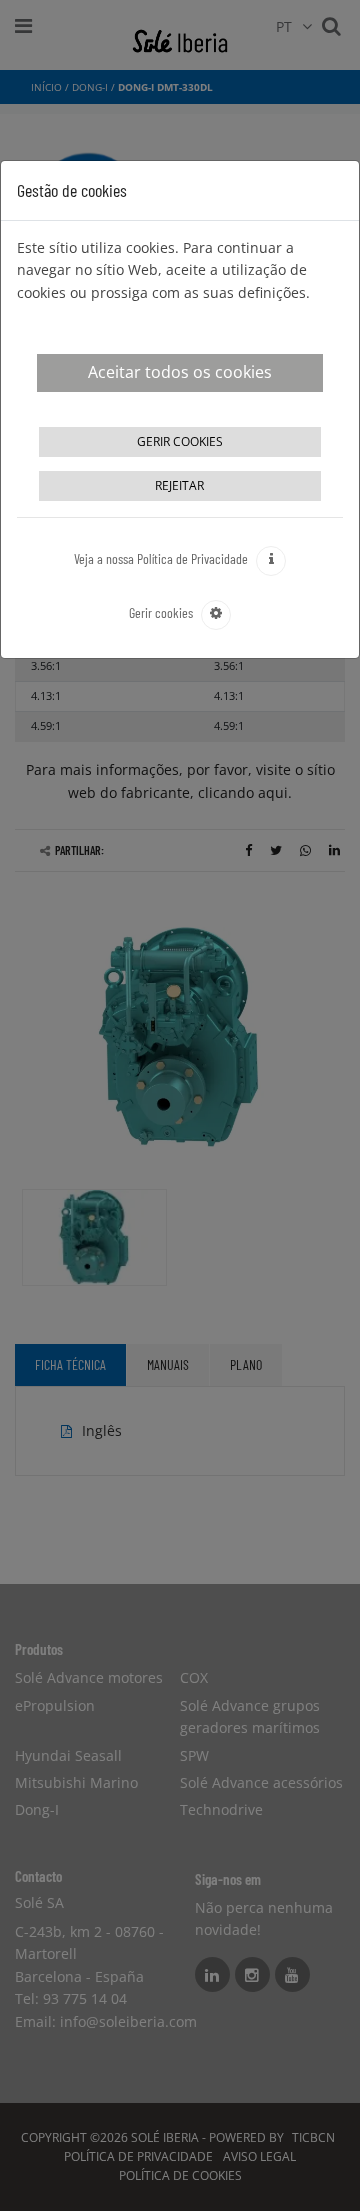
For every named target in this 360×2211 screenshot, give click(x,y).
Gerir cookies (180, 441)
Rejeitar (179, 485)
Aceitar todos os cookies (180, 372)
